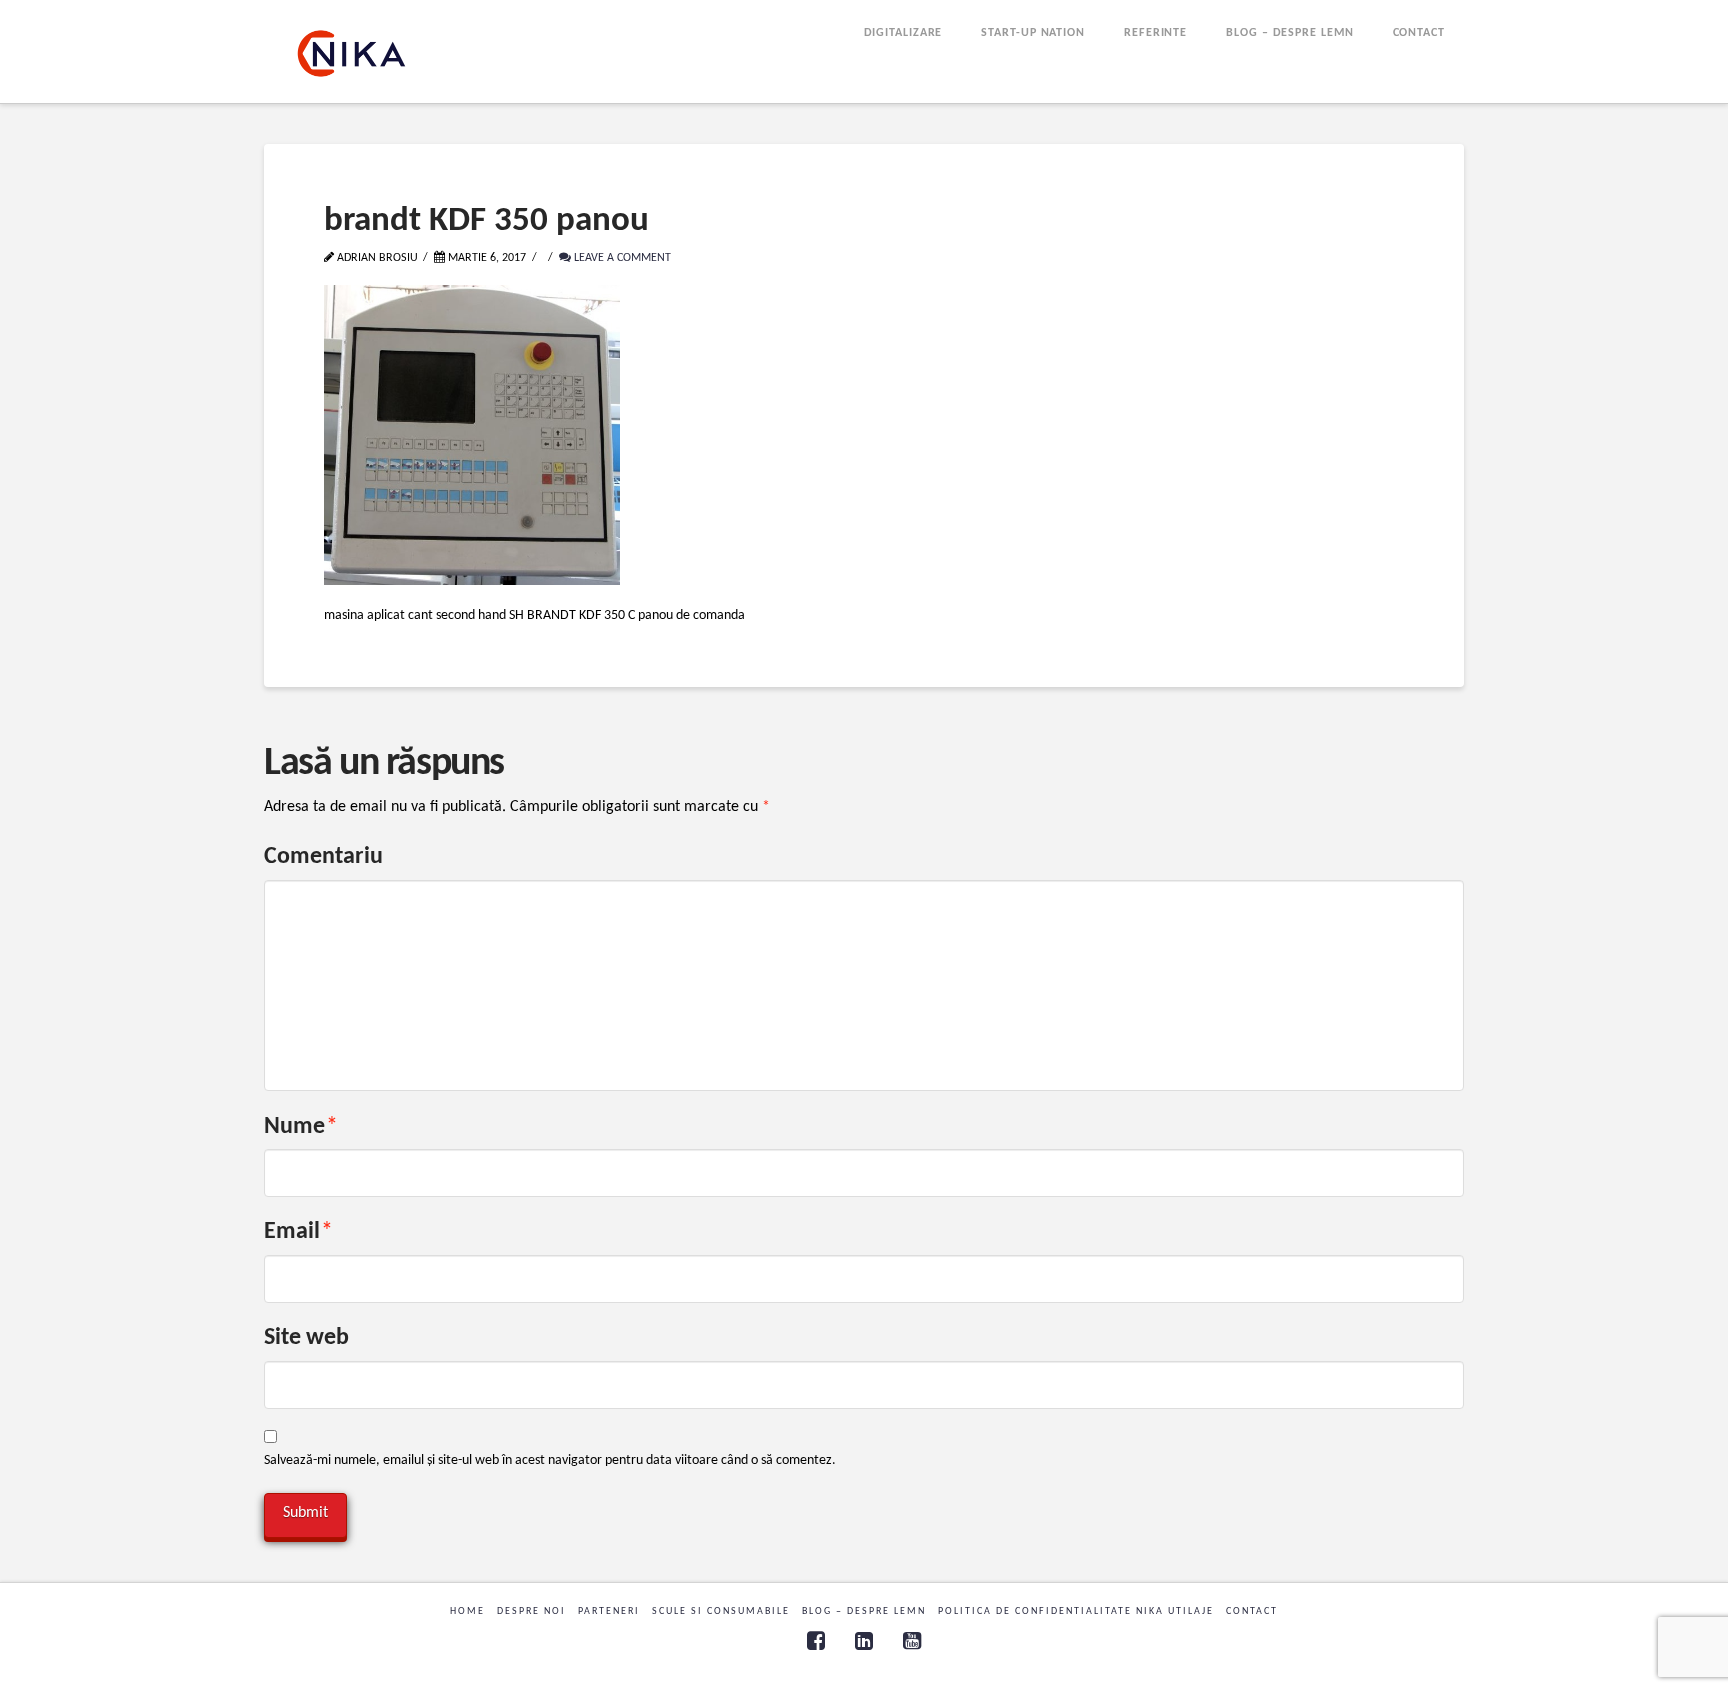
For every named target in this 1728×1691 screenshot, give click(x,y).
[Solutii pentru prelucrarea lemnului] (351, 53)
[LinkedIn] (864, 1640)
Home (467, 1611)
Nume (301, 1127)
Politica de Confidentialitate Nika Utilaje (1076, 1611)
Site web (306, 1338)
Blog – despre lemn (864, 1611)
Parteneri (609, 1611)
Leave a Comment (621, 258)
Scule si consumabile (721, 1611)
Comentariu (323, 857)
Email (298, 1232)
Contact (1252, 1611)
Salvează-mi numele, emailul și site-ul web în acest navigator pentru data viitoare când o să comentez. (550, 1460)
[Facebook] (816, 1640)
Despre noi (531, 1611)
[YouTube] (912, 1640)
